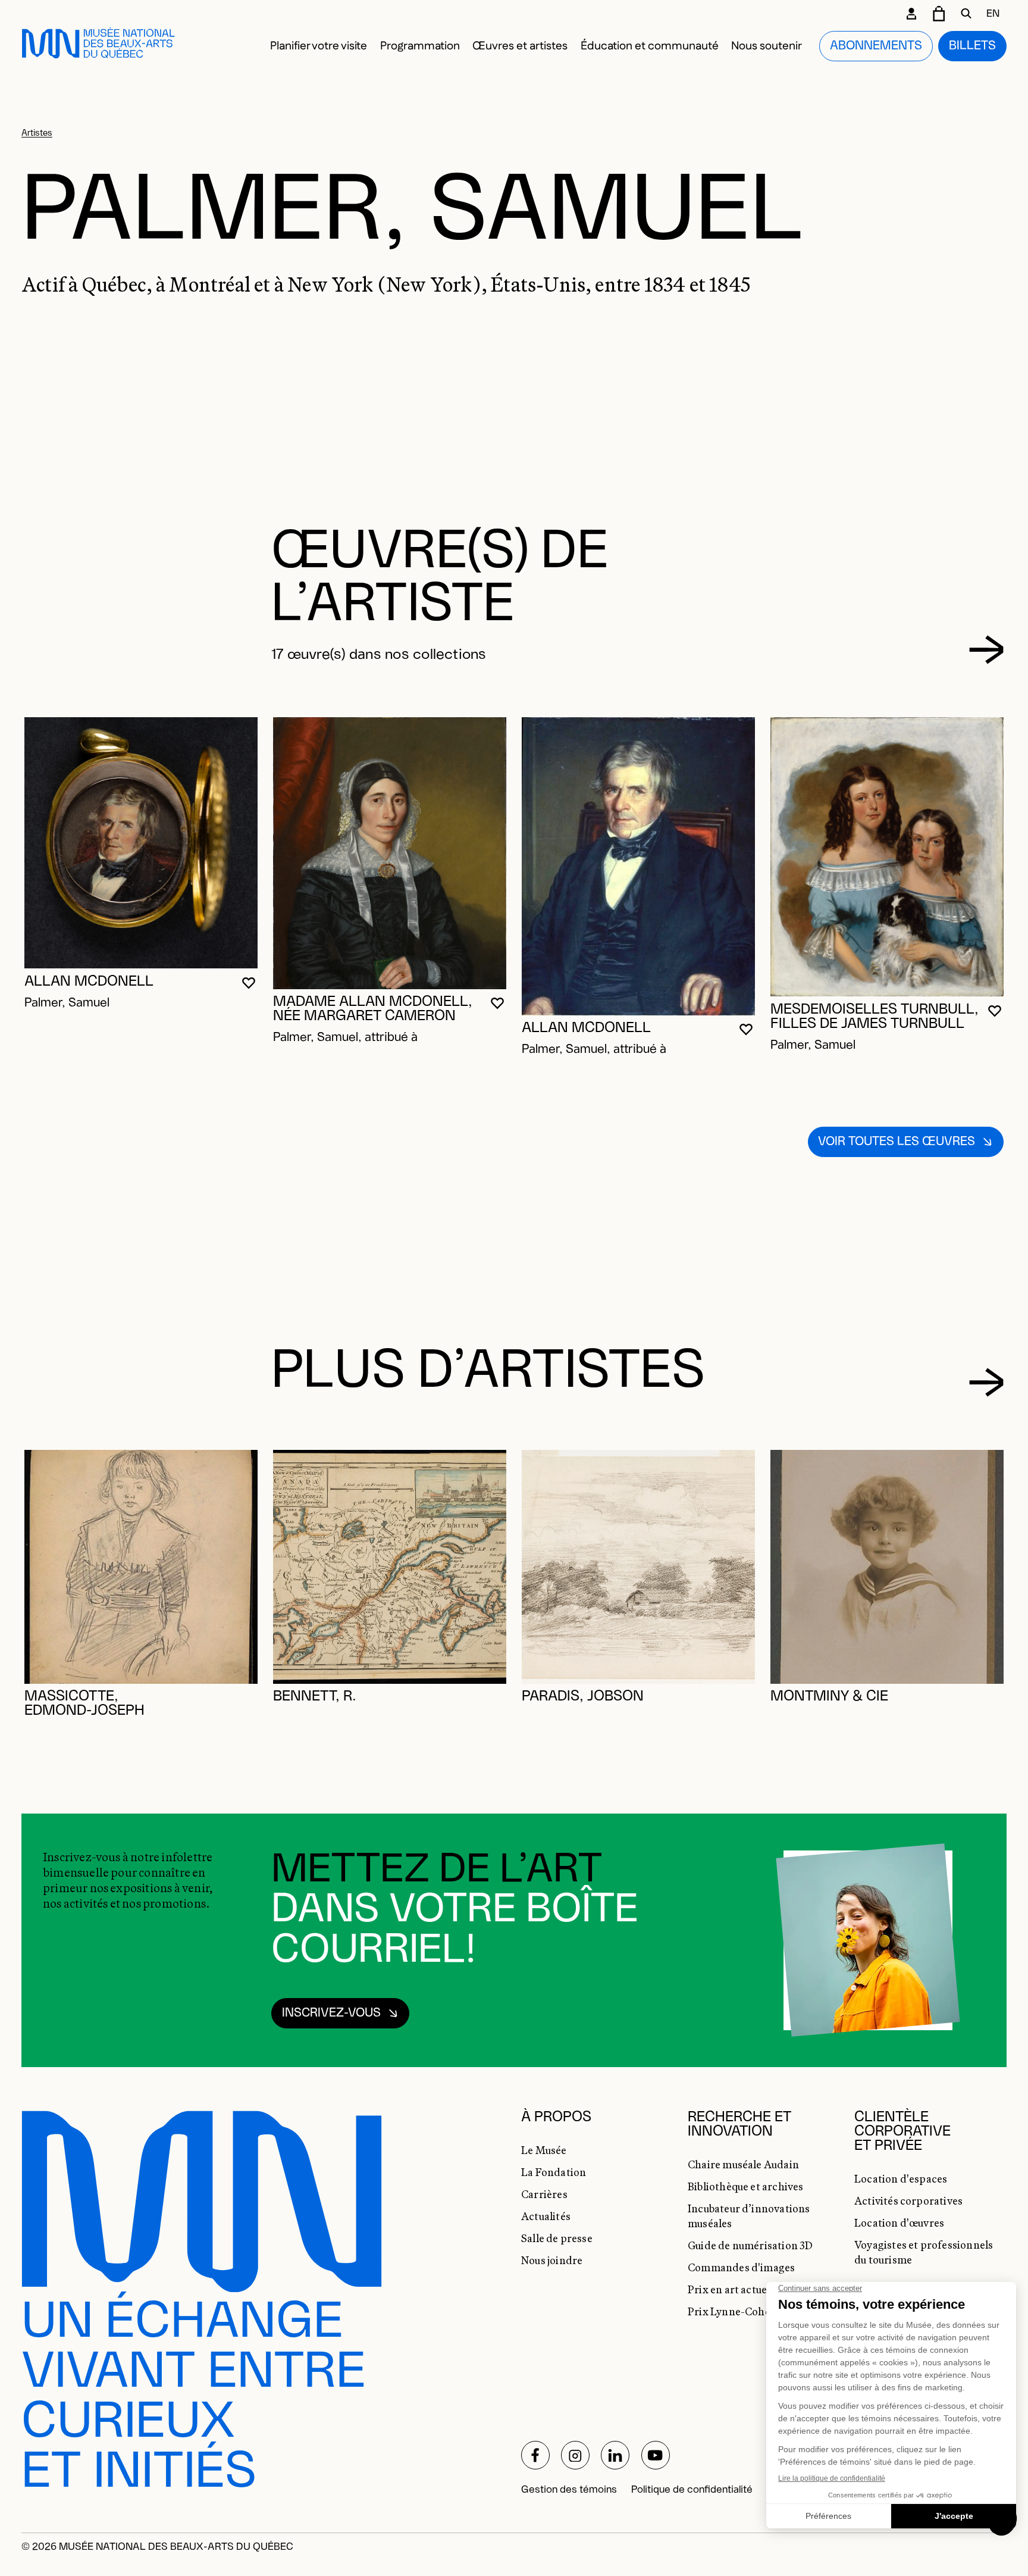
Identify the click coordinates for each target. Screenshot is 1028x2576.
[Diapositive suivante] (987, 650)
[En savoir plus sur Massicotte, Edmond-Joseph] (141, 1567)
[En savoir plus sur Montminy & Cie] (887, 1567)
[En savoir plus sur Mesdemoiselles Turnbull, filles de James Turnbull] (887, 857)
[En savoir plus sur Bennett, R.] (390, 1567)
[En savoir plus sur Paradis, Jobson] (638, 1567)
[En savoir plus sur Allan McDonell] (141, 843)
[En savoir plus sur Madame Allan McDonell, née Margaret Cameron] (390, 853)
